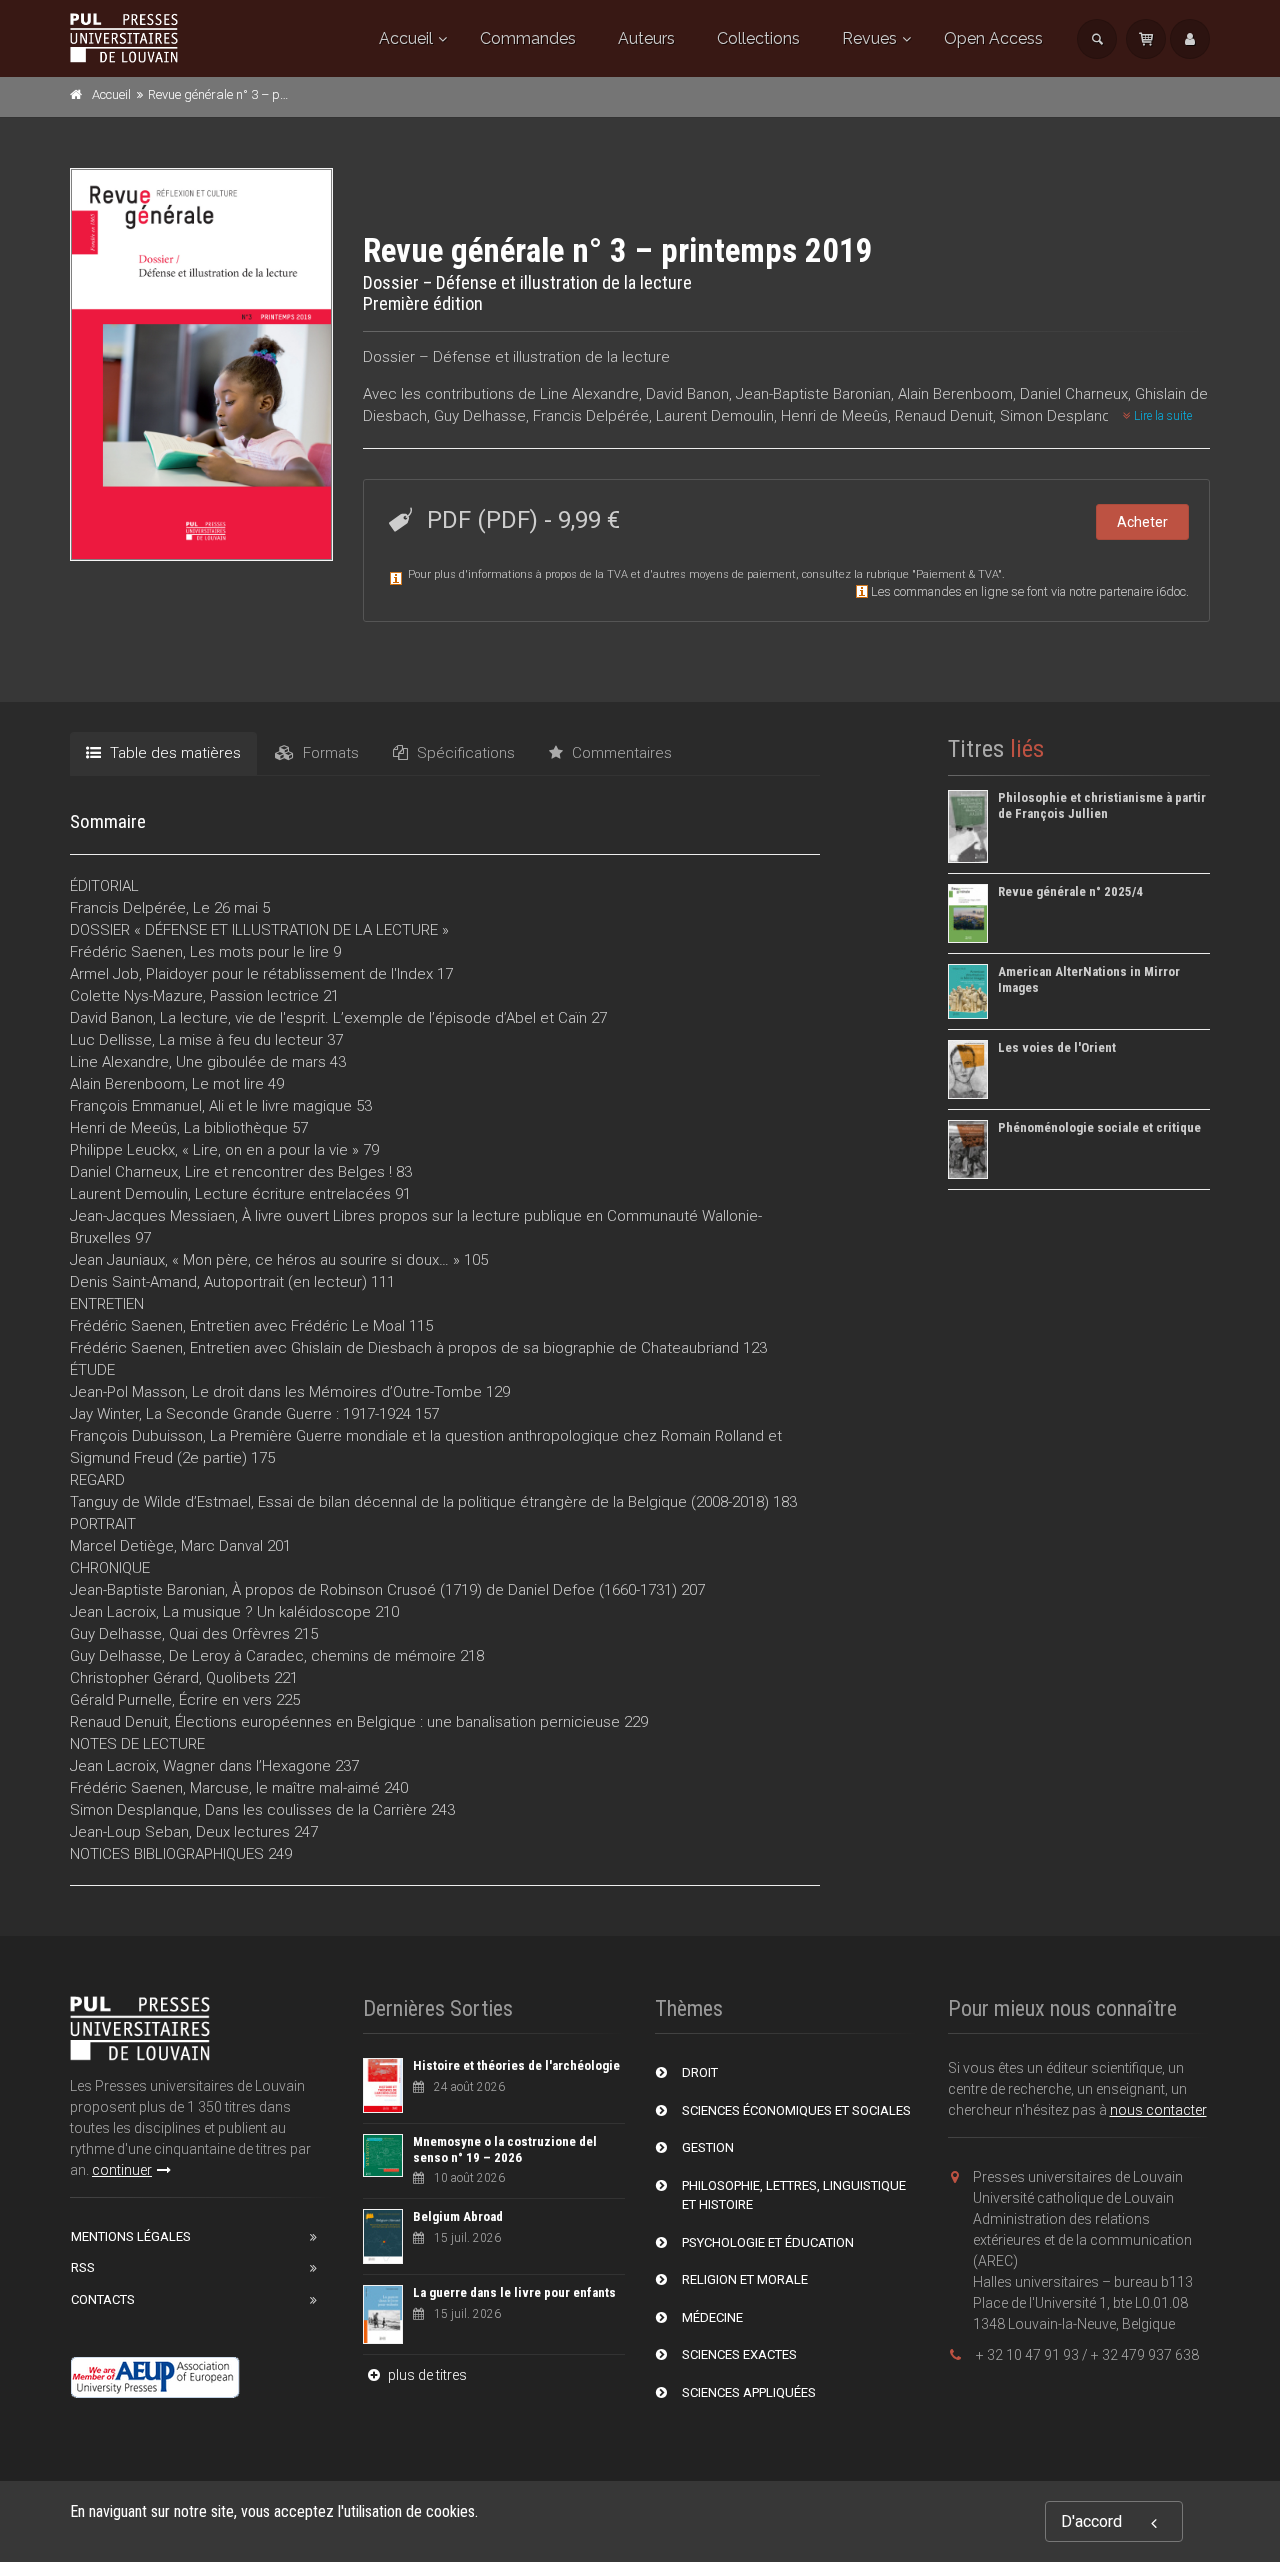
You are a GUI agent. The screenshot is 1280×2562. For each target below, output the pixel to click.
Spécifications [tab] (464, 753)
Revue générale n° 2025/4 (1070, 891)
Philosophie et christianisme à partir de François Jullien (1102, 805)
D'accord (1091, 2521)
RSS (83, 2267)
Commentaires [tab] (620, 753)
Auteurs (646, 38)
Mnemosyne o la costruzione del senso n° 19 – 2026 (505, 2149)
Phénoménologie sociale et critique (1099, 1127)
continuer (122, 2170)
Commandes (528, 38)
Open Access (993, 38)
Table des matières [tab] (173, 753)
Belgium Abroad (458, 2216)
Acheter (1142, 522)
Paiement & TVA (957, 574)
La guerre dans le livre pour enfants (514, 2292)
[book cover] (202, 364)
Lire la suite (1161, 416)
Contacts (103, 2299)
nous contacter (1158, 2110)
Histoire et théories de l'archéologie (516, 2065)
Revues (869, 38)
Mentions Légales (131, 2236)
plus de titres (426, 2375)
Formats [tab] (329, 753)
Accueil (406, 38)
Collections (758, 38)
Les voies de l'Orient (1057, 1047)
